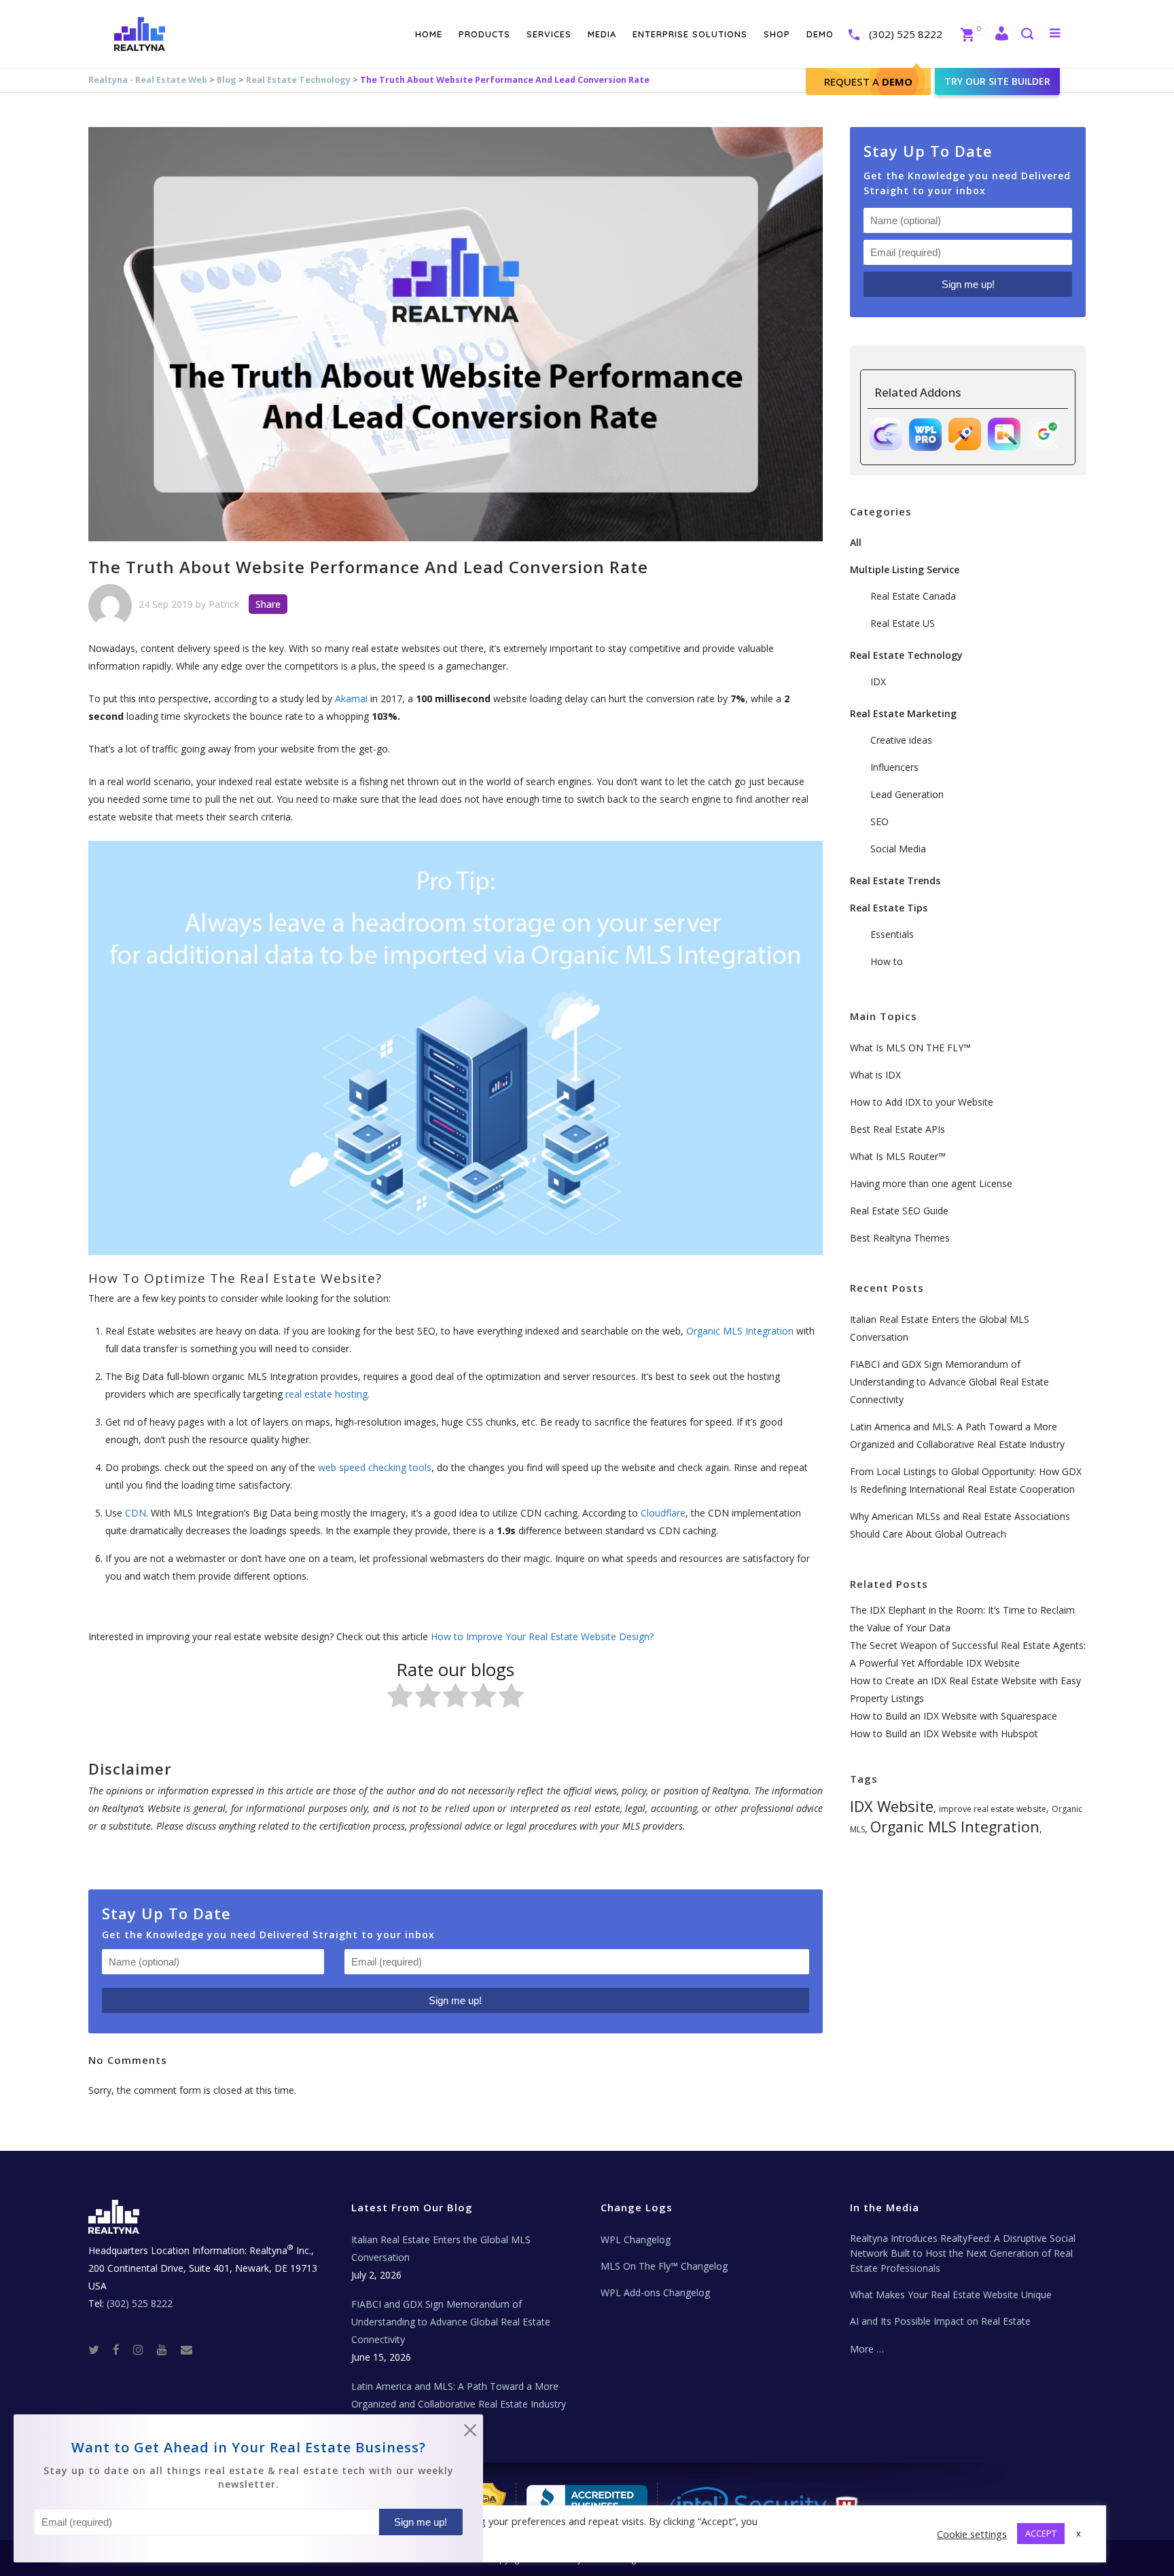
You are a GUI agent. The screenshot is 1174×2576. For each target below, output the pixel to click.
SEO (879, 821)
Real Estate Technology (298, 80)
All (856, 542)
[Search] (1027, 35)
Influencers (894, 767)
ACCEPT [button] (1041, 2533)
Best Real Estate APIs (897, 1129)
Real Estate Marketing (903, 713)
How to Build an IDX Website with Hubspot (944, 1734)
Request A (868, 81)
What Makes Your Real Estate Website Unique (951, 2294)
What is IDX (875, 1075)
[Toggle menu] (1052, 33)
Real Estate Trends (895, 881)
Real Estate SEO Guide (899, 1211)
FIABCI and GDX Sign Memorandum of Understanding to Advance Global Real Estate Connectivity (949, 1382)
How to (887, 961)
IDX (878, 682)
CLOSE (470, 2433)
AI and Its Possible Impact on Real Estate (940, 2321)
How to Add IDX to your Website (922, 1102)
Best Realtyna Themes (900, 1238)
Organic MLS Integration (955, 1827)
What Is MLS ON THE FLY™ (910, 1048)
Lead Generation (907, 794)
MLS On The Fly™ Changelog (664, 2266)
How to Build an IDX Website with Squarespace (954, 1716)
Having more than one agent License (931, 1183)
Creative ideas (901, 740)
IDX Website (892, 1806)
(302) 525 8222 (906, 34)
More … (867, 2349)
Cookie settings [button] (972, 2534)
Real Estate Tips (889, 908)
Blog (227, 80)
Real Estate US (903, 623)
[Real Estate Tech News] (186, 2349)
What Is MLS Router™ (898, 1156)
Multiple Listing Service (905, 569)
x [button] (1079, 2533)
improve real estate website (993, 1809)
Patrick (224, 604)
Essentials (892, 934)
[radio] (400, 1698)
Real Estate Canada (913, 596)
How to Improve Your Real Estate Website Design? (542, 1636)
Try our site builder (997, 81)
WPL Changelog (636, 2239)
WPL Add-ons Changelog (655, 2292)
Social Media (898, 849)
